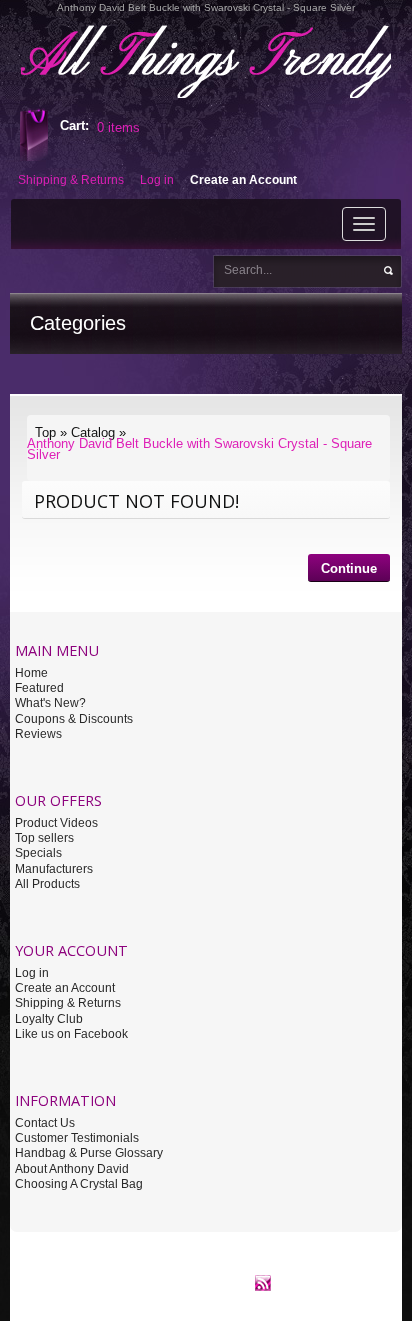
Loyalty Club (49, 1019)
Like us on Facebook (71, 1034)
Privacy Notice (177, 1270)
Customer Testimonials (77, 1138)
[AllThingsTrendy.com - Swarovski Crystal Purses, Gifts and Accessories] (263, 1282)
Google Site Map (179, 1282)
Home (31, 673)
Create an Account (65, 988)
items (118, 127)
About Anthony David (72, 1169)
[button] (349, 571)
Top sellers (44, 838)
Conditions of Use (274, 1270)
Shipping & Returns (68, 1003)
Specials (38, 853)
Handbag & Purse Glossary (89, 1153)
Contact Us (45, 1123)
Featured (39, 688)
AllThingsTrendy (55, 1270)
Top (45, 432)
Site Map (356, 1270)
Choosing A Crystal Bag (79, 1184)
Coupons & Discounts (74, 719)
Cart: (74, 125)
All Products (47, 884)
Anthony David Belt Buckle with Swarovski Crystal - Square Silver (199, 449)
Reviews (38, 734)
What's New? (50, 703)
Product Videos (56, 823)
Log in (32, 973)
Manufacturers (54, 869)
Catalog (93, 432)
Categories (78, 323)
